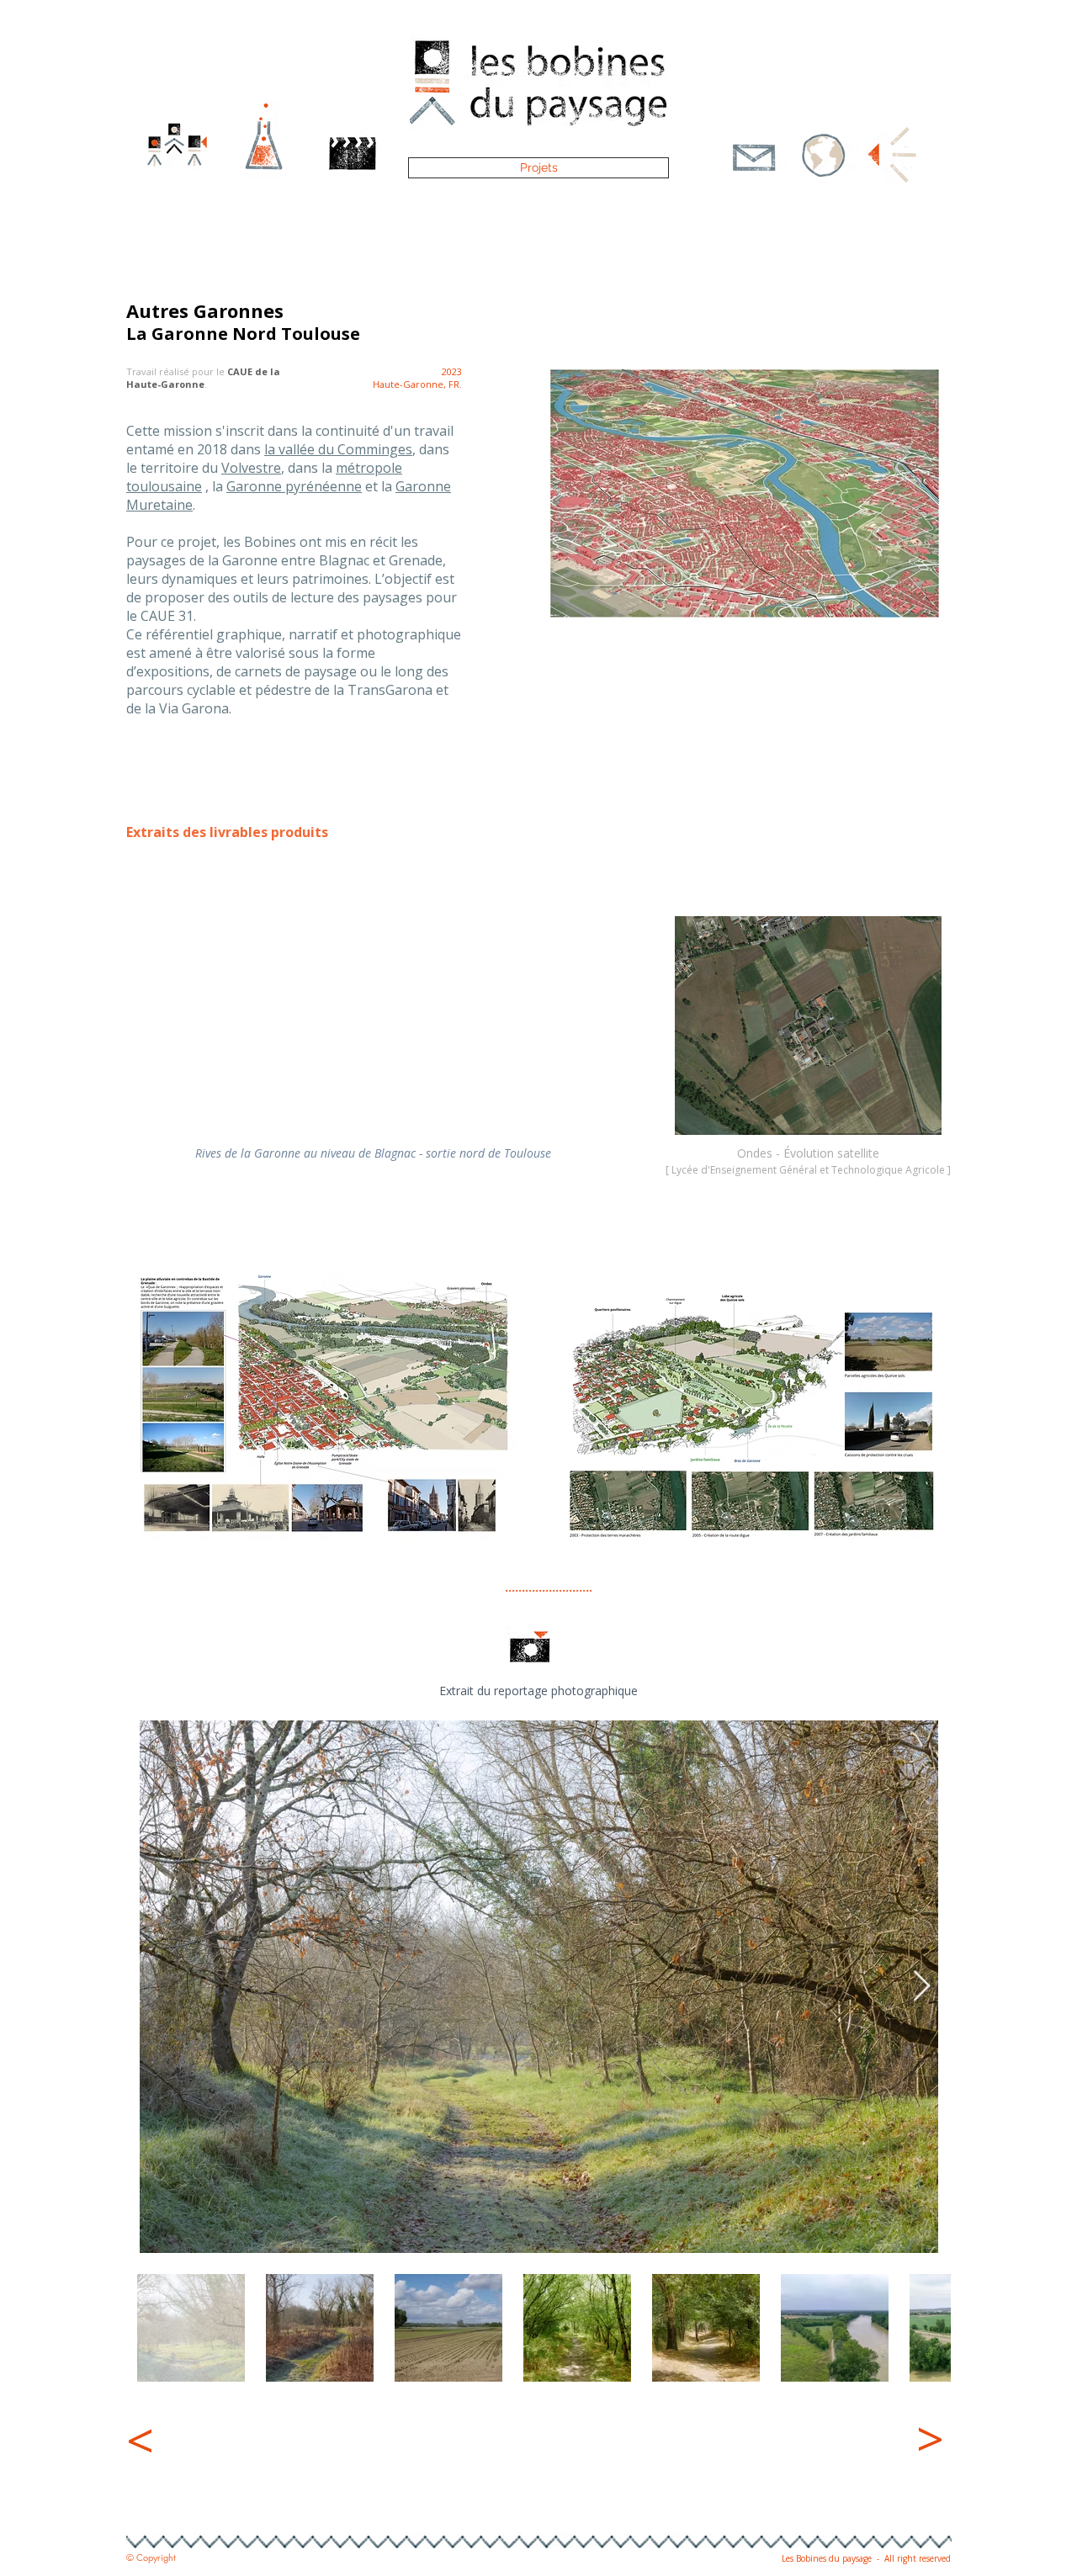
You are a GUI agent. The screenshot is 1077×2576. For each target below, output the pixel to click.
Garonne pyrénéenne (294, 486)
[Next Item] (922, 1987)
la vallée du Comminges (338, 449)
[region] (235, 2460)
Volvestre (251, 468)
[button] (753, 163)
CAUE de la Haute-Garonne (203, 378)
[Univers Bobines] (824, 168)
